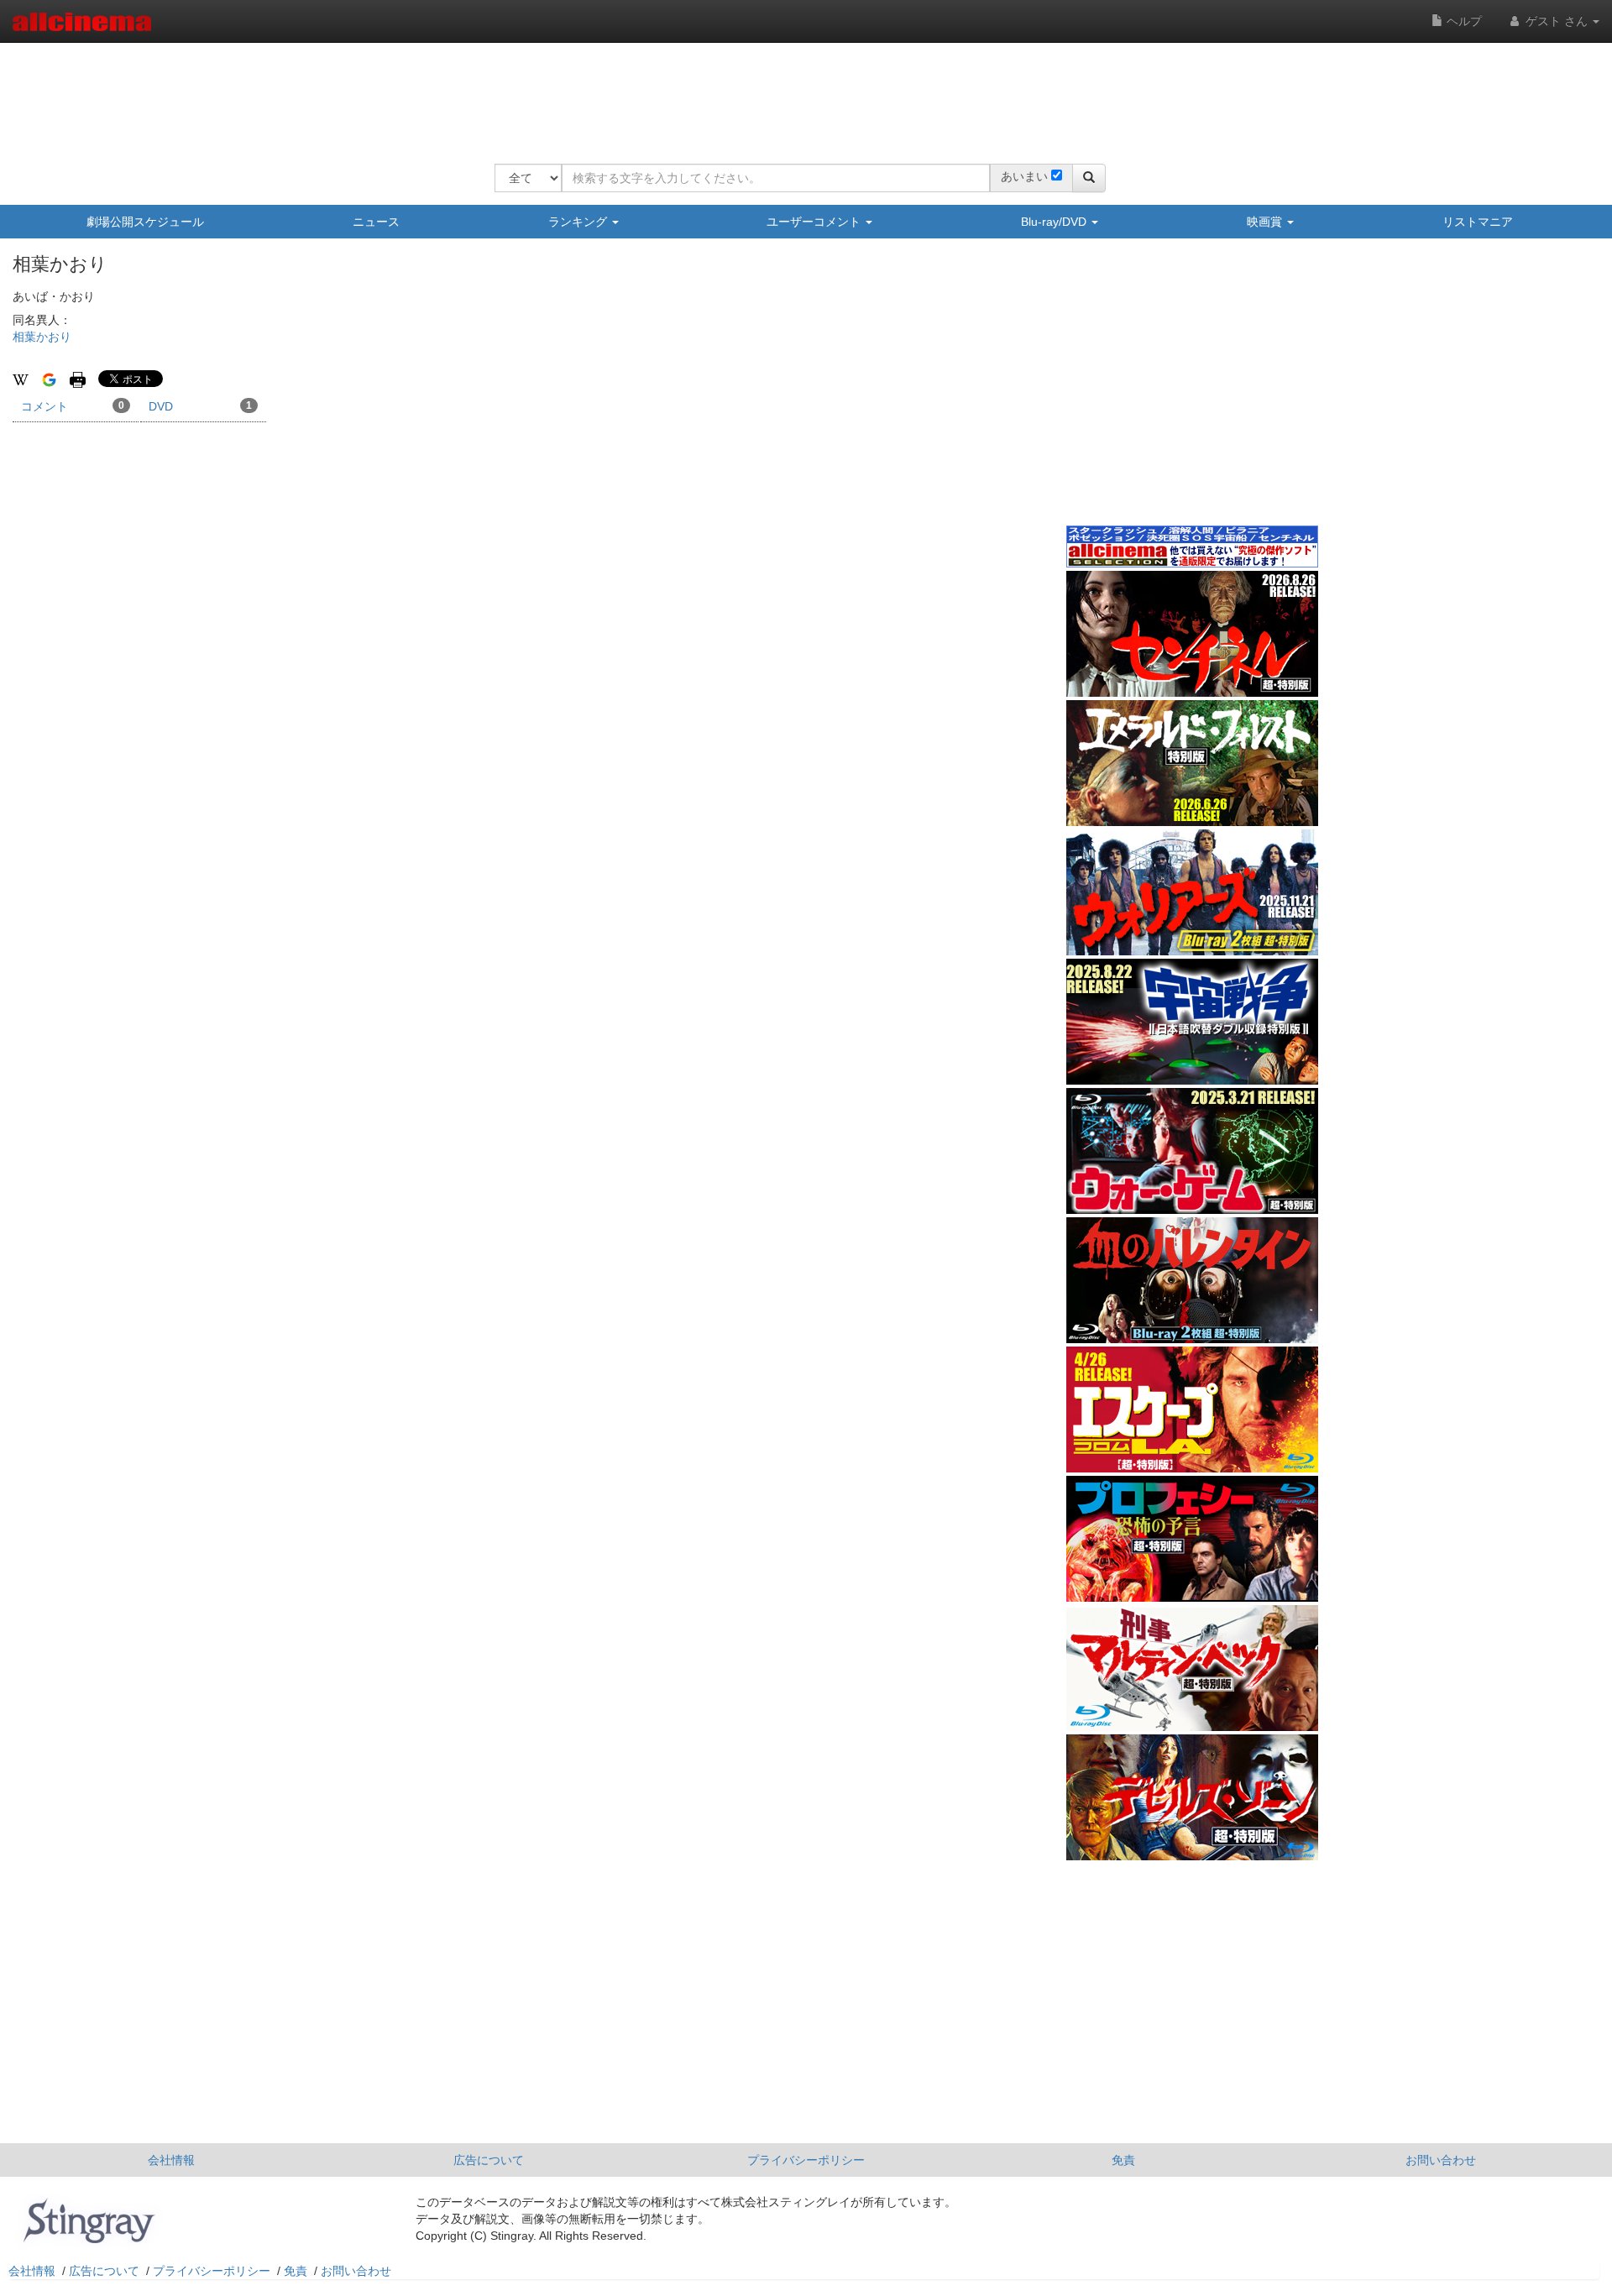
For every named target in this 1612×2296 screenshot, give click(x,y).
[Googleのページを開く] (49, 379)
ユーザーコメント (815, 222)
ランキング (579, 222)
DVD (200, 406)
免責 (1123, 2160)
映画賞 (1266, 222)
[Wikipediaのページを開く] (21, 379)
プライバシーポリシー (806, 2160)
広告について (489, 2160)
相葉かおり (42, 337)
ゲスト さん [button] (1557, 21)
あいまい (1024, 176)
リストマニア (1478, 222)
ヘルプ (1463, 21)
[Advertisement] (800, 92)
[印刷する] (78, 379)
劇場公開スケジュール (145, 222)
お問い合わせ (1441, 2160)
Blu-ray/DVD (1055, 222)
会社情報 (171, 2160)
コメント (73, 406)
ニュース (376, 222)
